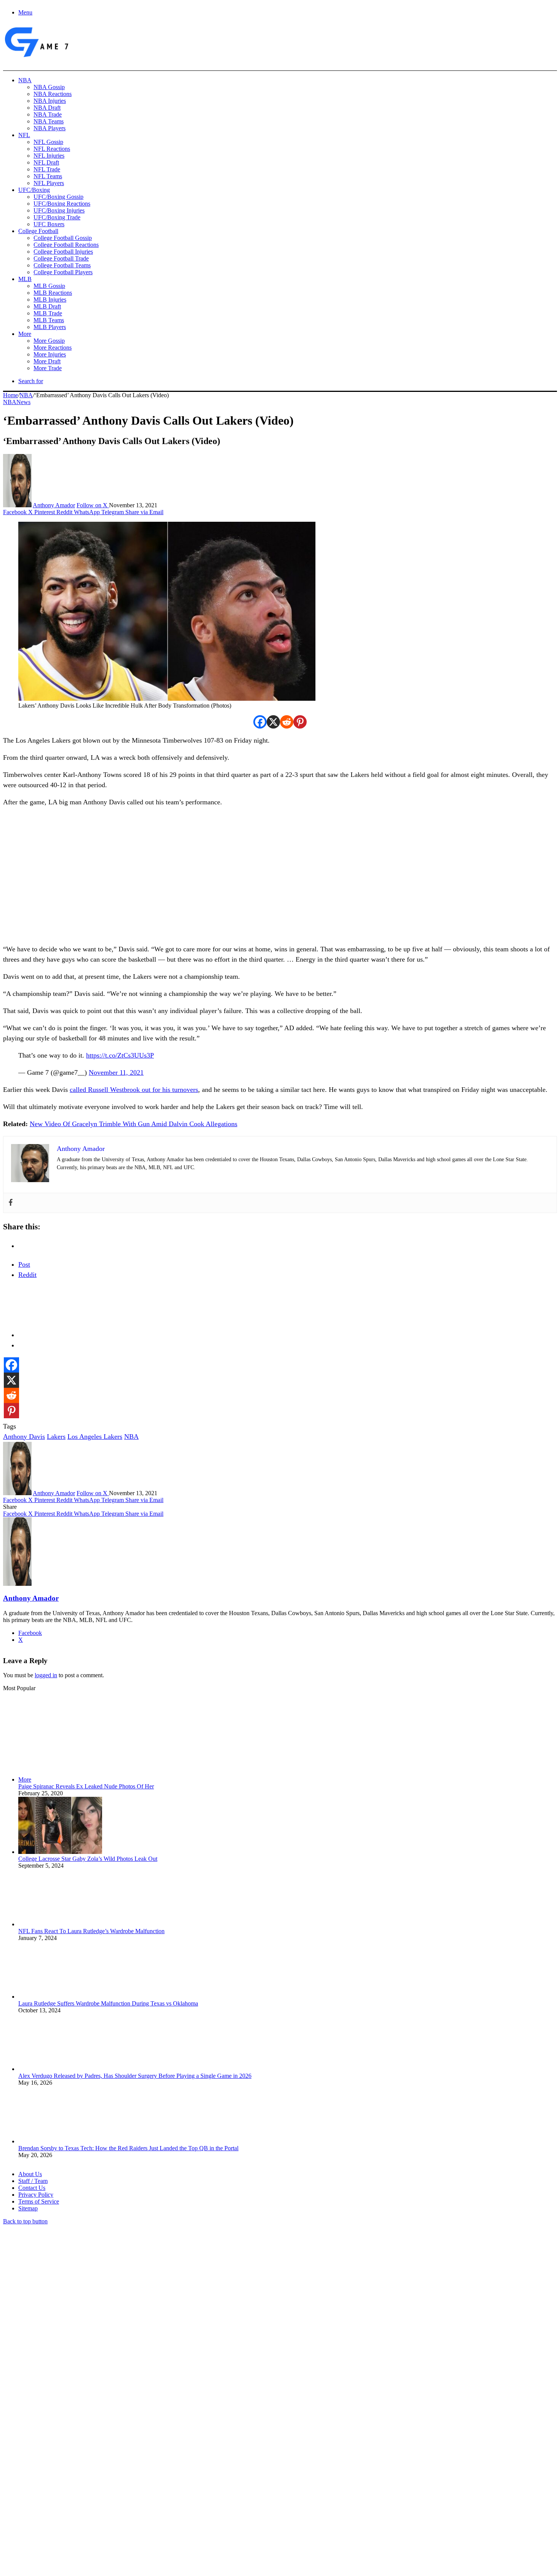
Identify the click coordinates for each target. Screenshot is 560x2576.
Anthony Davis (24, 1437)
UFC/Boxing (34, 190)
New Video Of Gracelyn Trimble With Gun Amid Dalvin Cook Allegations (134, 1124)
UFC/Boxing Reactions (62, 204)
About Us (30, 2174)
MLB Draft (47, 306)
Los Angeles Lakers (95, 1437)
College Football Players (63, 272)
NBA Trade (48, 114)
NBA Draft (47, 108)
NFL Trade (47, 169)
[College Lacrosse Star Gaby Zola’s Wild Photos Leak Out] (60, 1852)
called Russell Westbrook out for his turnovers (134, 1090)
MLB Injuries (50, 300)
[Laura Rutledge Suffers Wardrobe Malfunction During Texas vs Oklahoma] (60, 1997)
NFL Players (49, 183)
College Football (38, 231)
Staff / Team (33, 2181)
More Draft (47, 361)
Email (103, 2493)
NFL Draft (46, 162)
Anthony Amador (54, 505)
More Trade (48, 368)
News (23, 402)
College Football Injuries (63, 252)
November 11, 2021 (116, 1072)
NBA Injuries (50, 101)
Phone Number (168, 2493)
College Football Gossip (63, 238)
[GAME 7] (36, 57)
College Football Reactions (66, 245)
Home (10, 395)
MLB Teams (49, 320)
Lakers (56, 1437)
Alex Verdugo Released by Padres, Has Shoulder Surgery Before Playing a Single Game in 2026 (135, 2076)
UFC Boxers (49, 224)
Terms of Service (39, 2201)
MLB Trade (48, 313)
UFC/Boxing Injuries (59, 210)
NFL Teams (48, 176)
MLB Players (50, 327)
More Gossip (49, 341)
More (25, 334)
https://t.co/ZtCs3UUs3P (120, 1055)
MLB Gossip (49, 286)
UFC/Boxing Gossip (58, 197)
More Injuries (50, 354)
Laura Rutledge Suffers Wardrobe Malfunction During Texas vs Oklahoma (108, 2003)
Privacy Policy (36, 2195)
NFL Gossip (48, 142)
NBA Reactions (53, 94)
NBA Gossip (49, 87)
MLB (25, 279)
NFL (24, 135)
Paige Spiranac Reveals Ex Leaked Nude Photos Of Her (86, 1786)
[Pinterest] (300, 722)
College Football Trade (61, 258)
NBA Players (50, 128)
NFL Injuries (49, 156)
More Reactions (53, 348)
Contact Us (32, 2188)
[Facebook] (260, 722)
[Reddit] (287, 722)
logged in (46, 1675)
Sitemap (28, 2208)
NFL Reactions (52, 149)
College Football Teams (62, 265)
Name (50, 2493)
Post (24, 1264)
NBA (25, 80)
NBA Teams (49, 121)
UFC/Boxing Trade (57, 217)
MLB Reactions (53, 293)
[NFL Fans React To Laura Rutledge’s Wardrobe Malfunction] (60, 1924)
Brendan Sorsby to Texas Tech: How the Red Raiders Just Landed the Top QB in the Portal (128, 2148)
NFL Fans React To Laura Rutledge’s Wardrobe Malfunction (91, 1931)
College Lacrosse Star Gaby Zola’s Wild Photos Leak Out (88, 1859)
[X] (273, 722)
